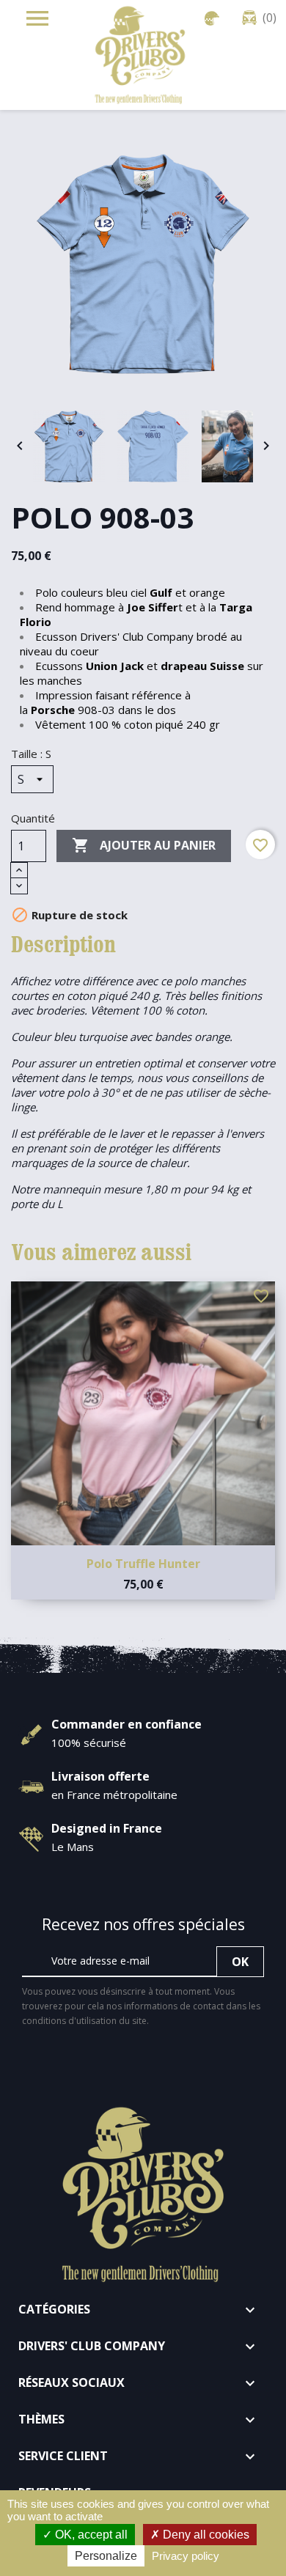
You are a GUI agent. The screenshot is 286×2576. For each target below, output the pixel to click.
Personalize (106, 2556)
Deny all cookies (205, 2535)
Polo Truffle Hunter (143, 1564)
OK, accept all (90, 2535)
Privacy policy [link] (186, 2556)
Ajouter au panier (144, 845)
